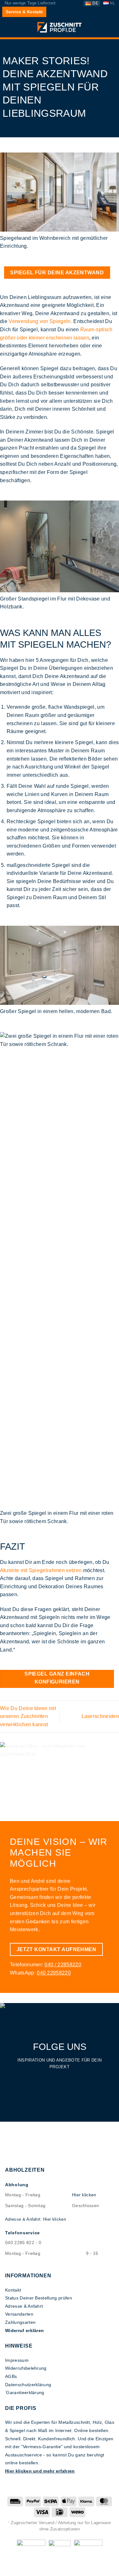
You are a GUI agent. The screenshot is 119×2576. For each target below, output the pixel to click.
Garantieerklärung (25, 2392)
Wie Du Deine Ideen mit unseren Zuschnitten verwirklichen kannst (28, 1716)
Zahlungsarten (20, 2322)
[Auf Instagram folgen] (60, 2079)
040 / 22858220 (63, 1965)
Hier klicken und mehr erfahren (40, 2471)
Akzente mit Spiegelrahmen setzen (41, 1570)
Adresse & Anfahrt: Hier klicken (36, 2219)
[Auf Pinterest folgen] (70, 2079)
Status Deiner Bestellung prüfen (39, 2298)
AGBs (11, 2376)
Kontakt (13, 2290)
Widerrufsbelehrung (26, 2368)
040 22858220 (54, 1973)
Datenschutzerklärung (28, 2385)
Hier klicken (84, 2195)
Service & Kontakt (24, 12)
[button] (9, 28)
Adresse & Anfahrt (24, 2306)
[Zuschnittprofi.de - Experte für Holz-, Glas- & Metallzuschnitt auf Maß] (60, 27)
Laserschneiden (100, 1716)
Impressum (17, 2360)
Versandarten (19, 2314)
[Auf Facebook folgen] (49, 2079)
